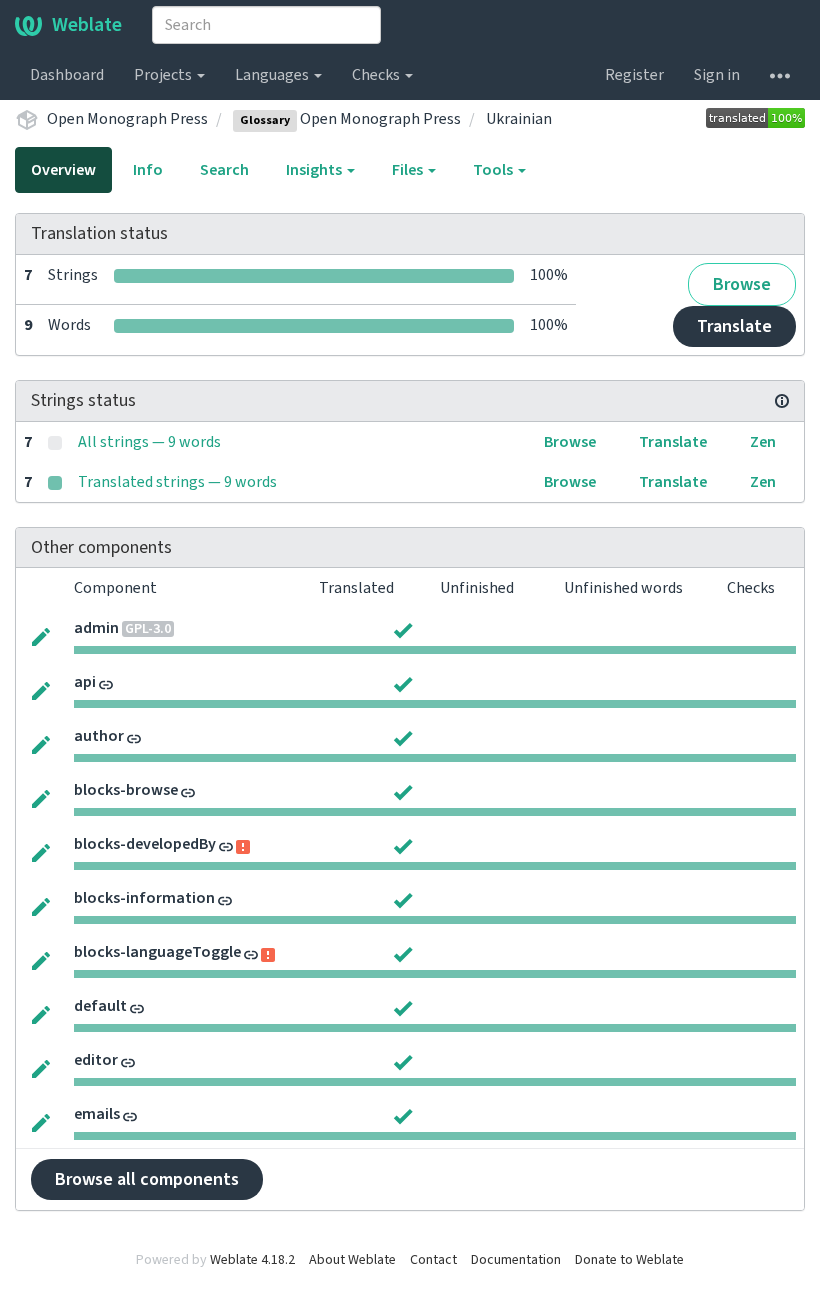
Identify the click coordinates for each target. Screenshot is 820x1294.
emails (97, 1114)
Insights (315, 170)
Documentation (516, 1260)
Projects (164, 75)
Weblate (87, 25)
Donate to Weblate (629, 1260)
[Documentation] (782, 401)
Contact (433, 1260)
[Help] (780, 75)
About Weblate (352, 1260)
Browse (742, 284)
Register (634, 75)
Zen (763, 442)
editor (96, 1060)
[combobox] (266, 25)
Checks (377, 75)
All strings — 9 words (149, 442)
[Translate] (41, 635)
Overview (63, 170)
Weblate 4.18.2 (252, 1260)
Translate (734, 326)
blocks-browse (126, 790)
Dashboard (67, 75)
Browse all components (147, 1179)
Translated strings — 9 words (177, 482)
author (99, 736)
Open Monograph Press (127, 119)
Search (224, 170)
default (100, 1006)
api (85, 682)
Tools (494, 170)
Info (148, 170)
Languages (273, 75)
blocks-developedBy (145, 844)
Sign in (717, 75)
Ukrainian (519, 119)
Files (409, 170)
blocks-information (144, 898)
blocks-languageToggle (157, 952)
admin (96, 628)
